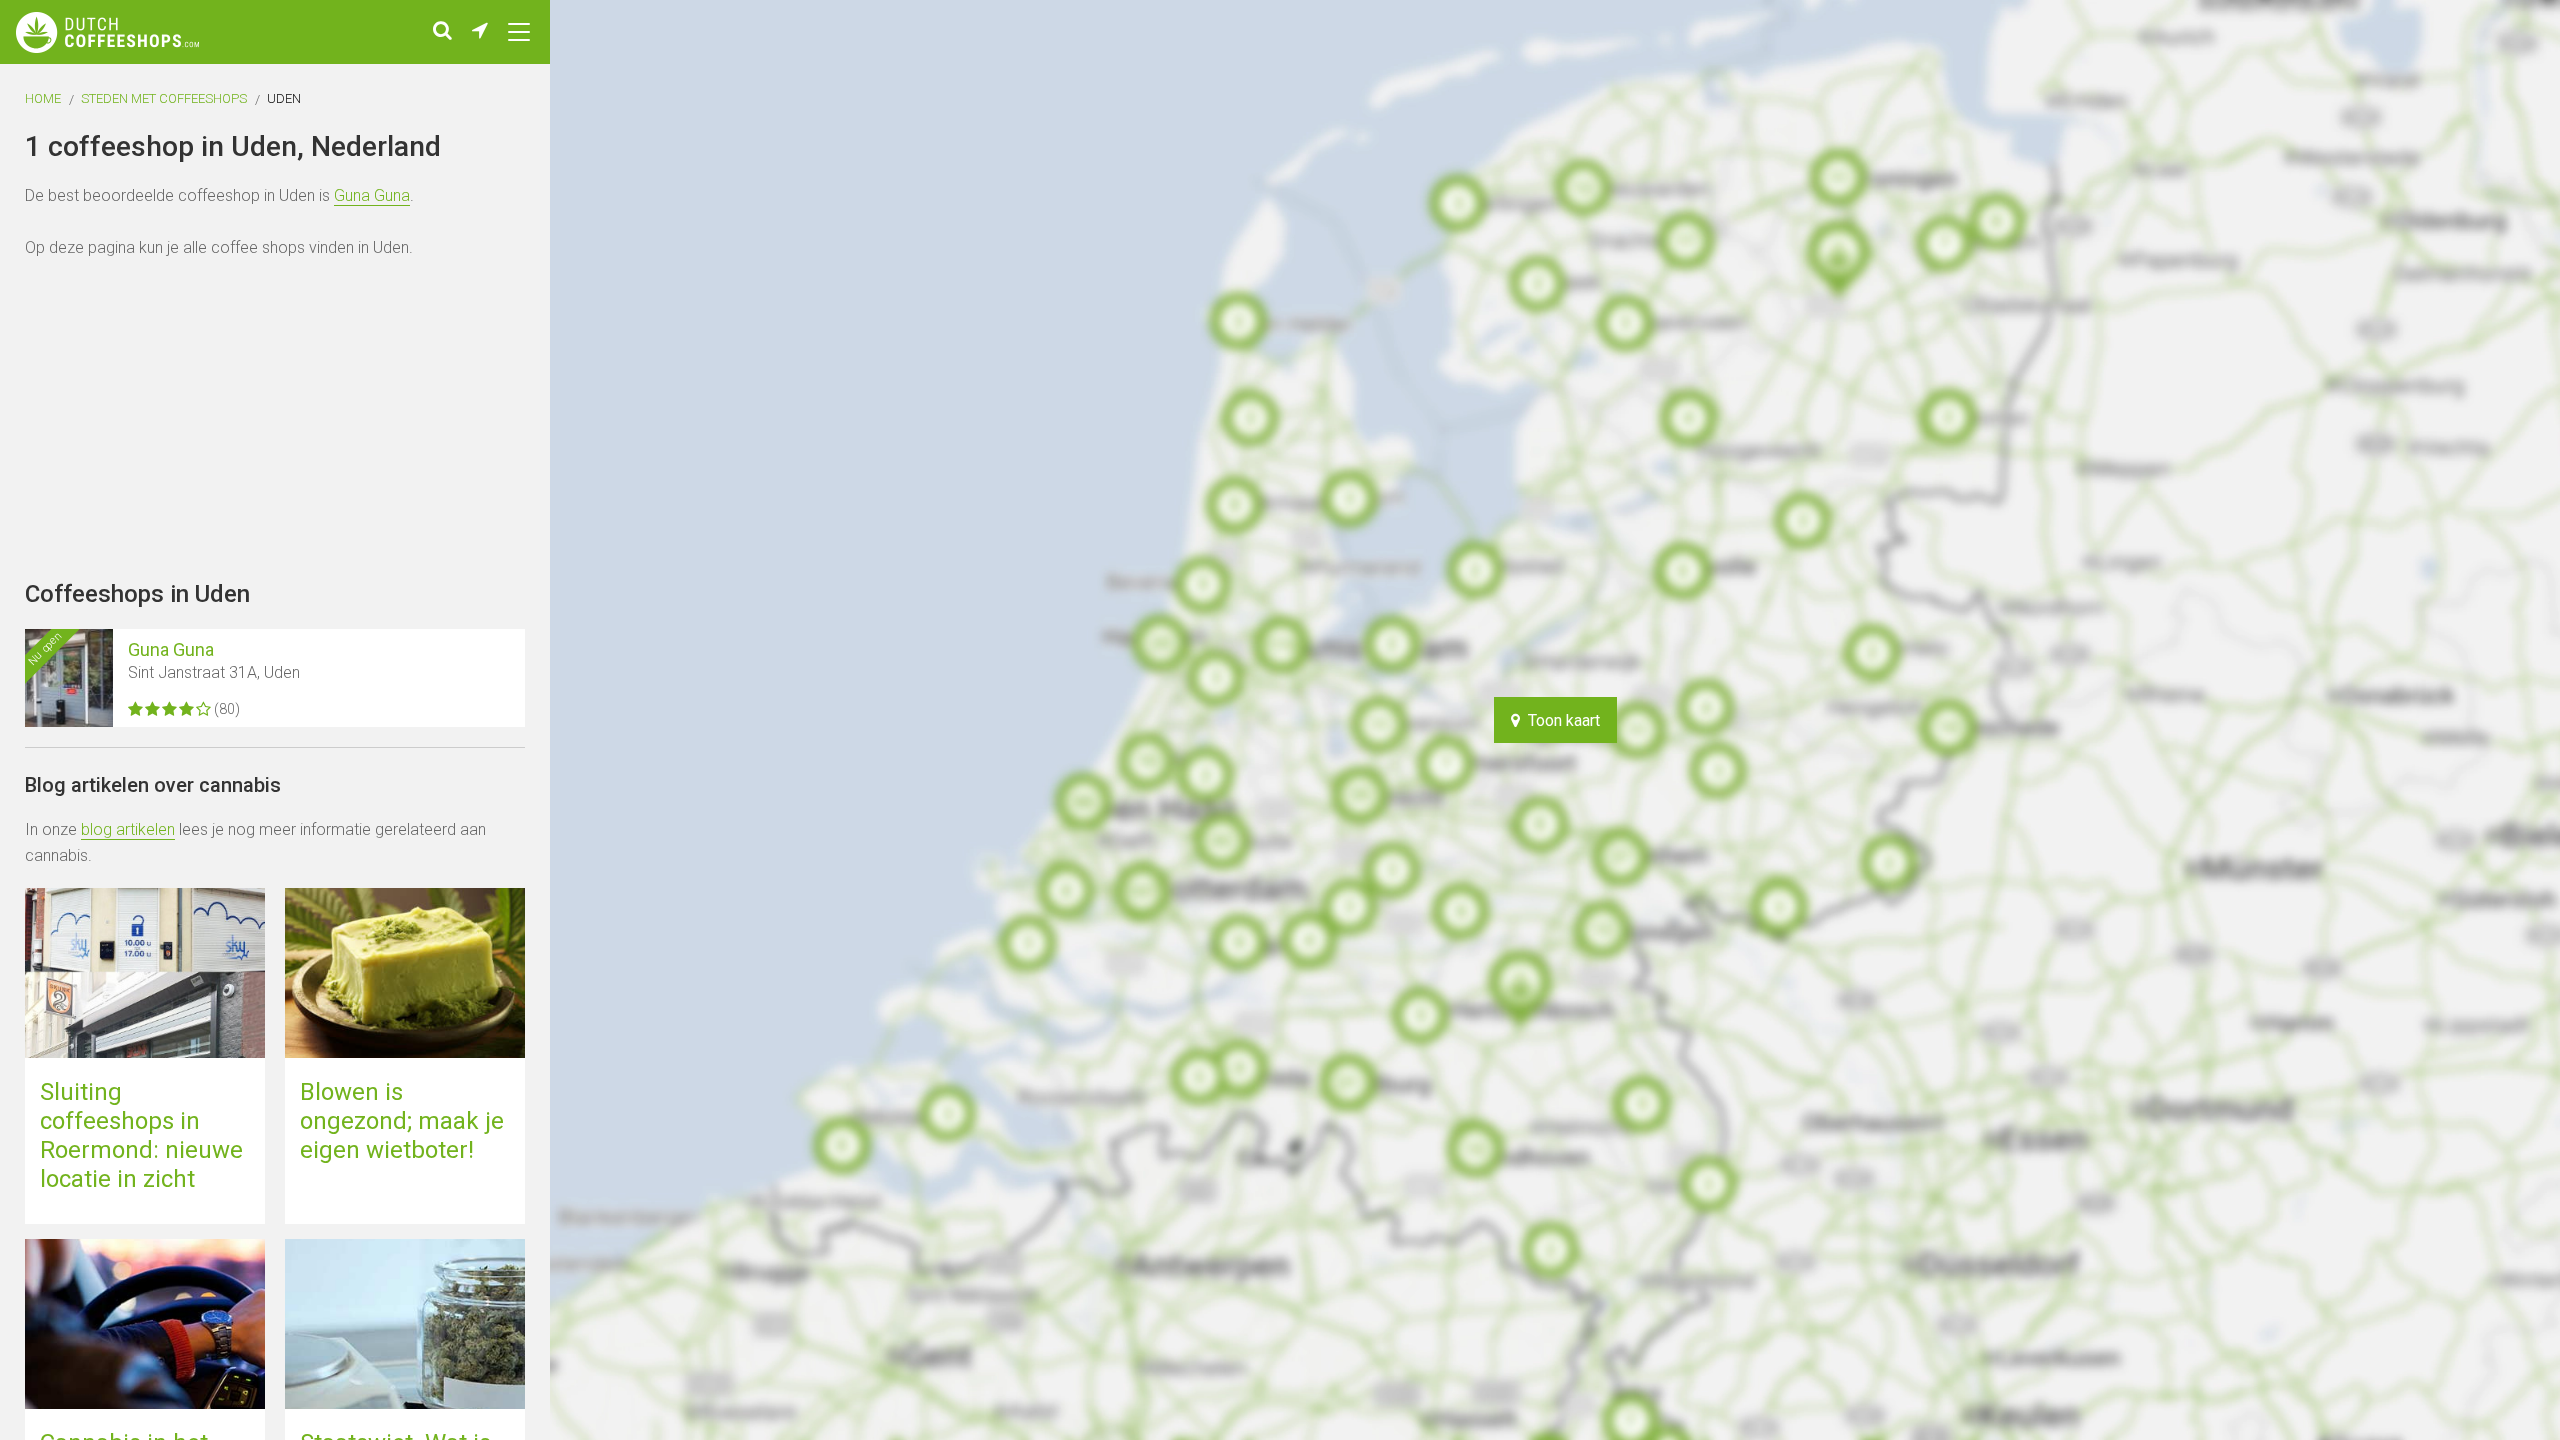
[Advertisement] (2490, 720)
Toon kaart (1560, 720)
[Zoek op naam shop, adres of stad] (442, 32)
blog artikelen (128, 829)
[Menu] (519, 32)
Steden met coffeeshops (164, 98)
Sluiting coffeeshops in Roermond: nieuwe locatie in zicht (141, 1135)
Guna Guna (372, 195)
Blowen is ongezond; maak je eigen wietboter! (402, 1121)
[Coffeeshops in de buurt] (480, 32)
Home (43, 98)
